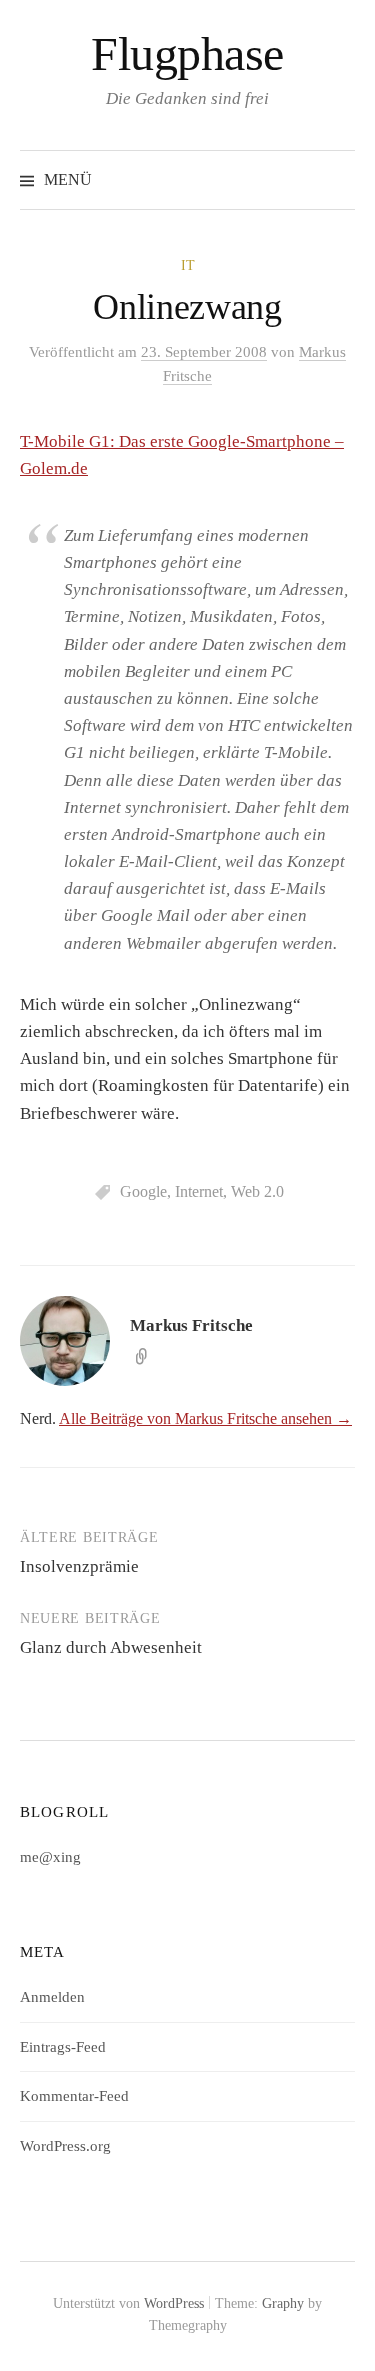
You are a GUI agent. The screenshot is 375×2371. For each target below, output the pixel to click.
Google (143, 1191)
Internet (199, 1191)
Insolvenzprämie (79, 1566)
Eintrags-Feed (63, 2047)
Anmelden (52, 1997)
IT (188, 265)
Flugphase (187, 53)
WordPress (174, 2303)
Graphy (283, 2303)
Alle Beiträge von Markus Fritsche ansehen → (205, 1418)
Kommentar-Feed (74, 2096)
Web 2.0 (257, 1191)
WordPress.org (65, 2146)
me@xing (50, 1857)
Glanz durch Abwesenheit (111, 1647)
